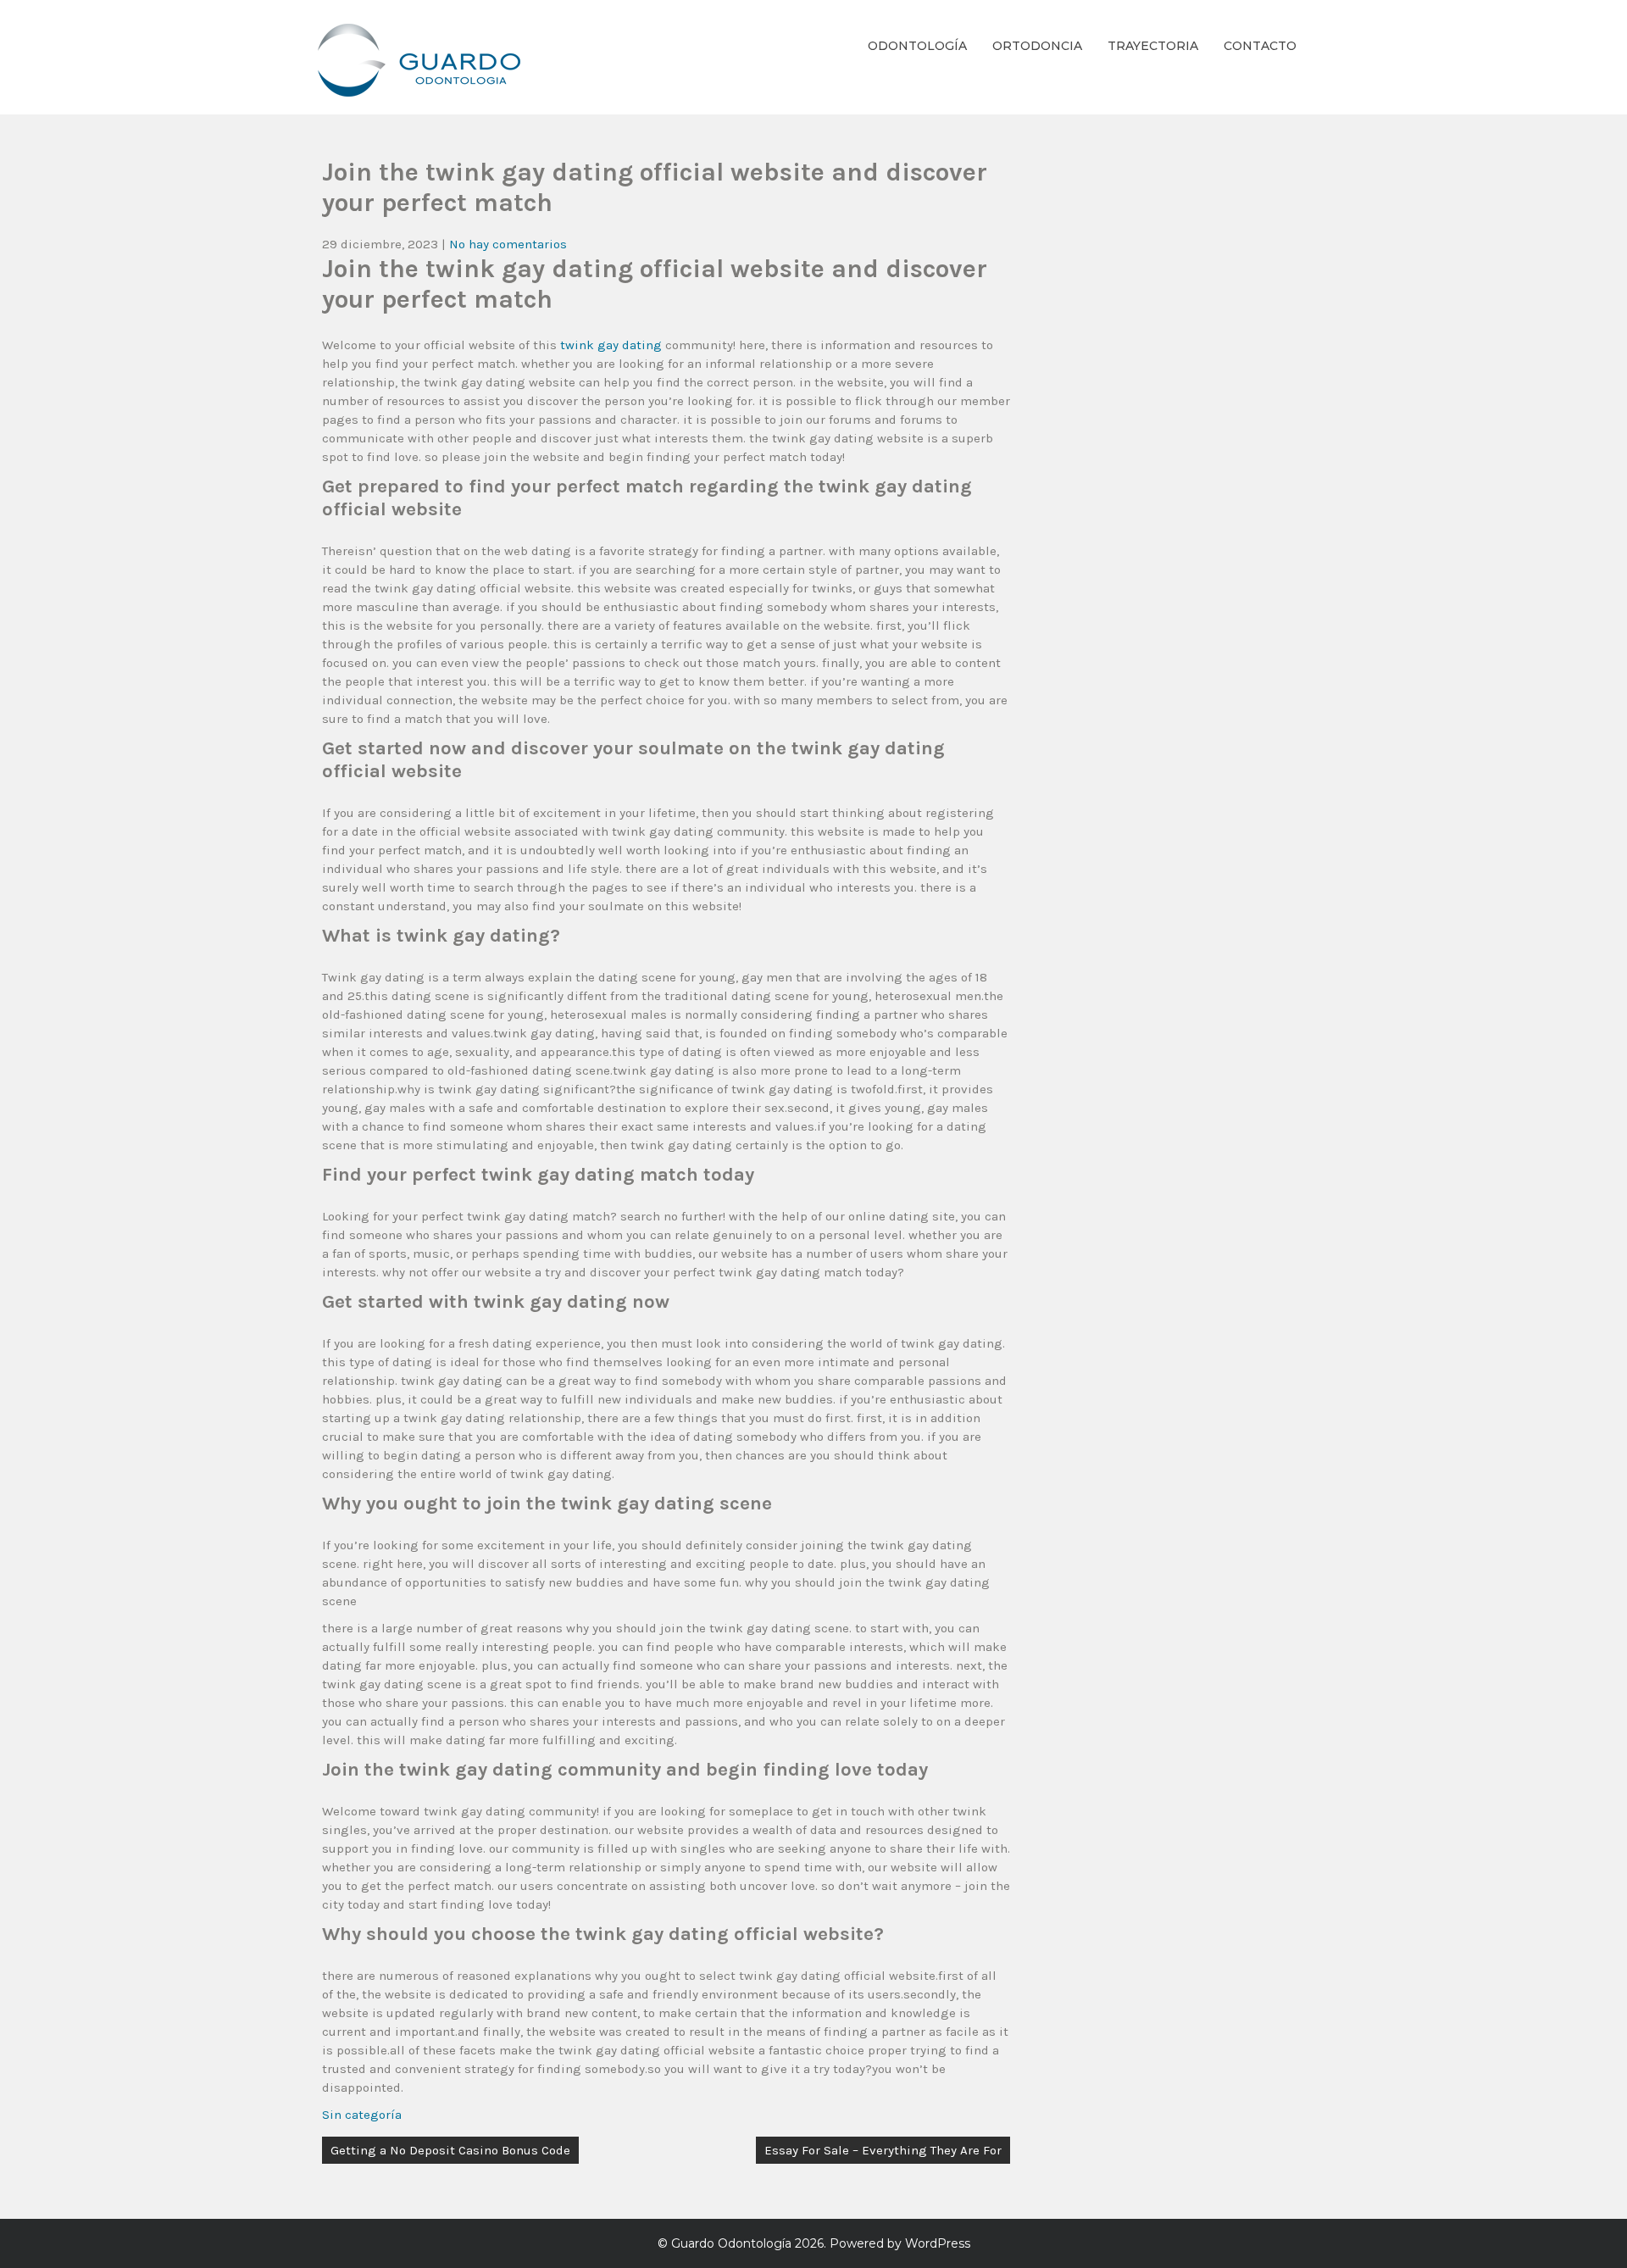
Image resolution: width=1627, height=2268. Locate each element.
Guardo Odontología (731, 2243)
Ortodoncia (1037, 46)
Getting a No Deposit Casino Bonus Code (450, 2150)
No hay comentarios (508, 244)
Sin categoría (362, 2115)
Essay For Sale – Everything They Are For (883, 2150)
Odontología (917, 46)
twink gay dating (611, 345)
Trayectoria (1153, 46)
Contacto (1260, 46)
